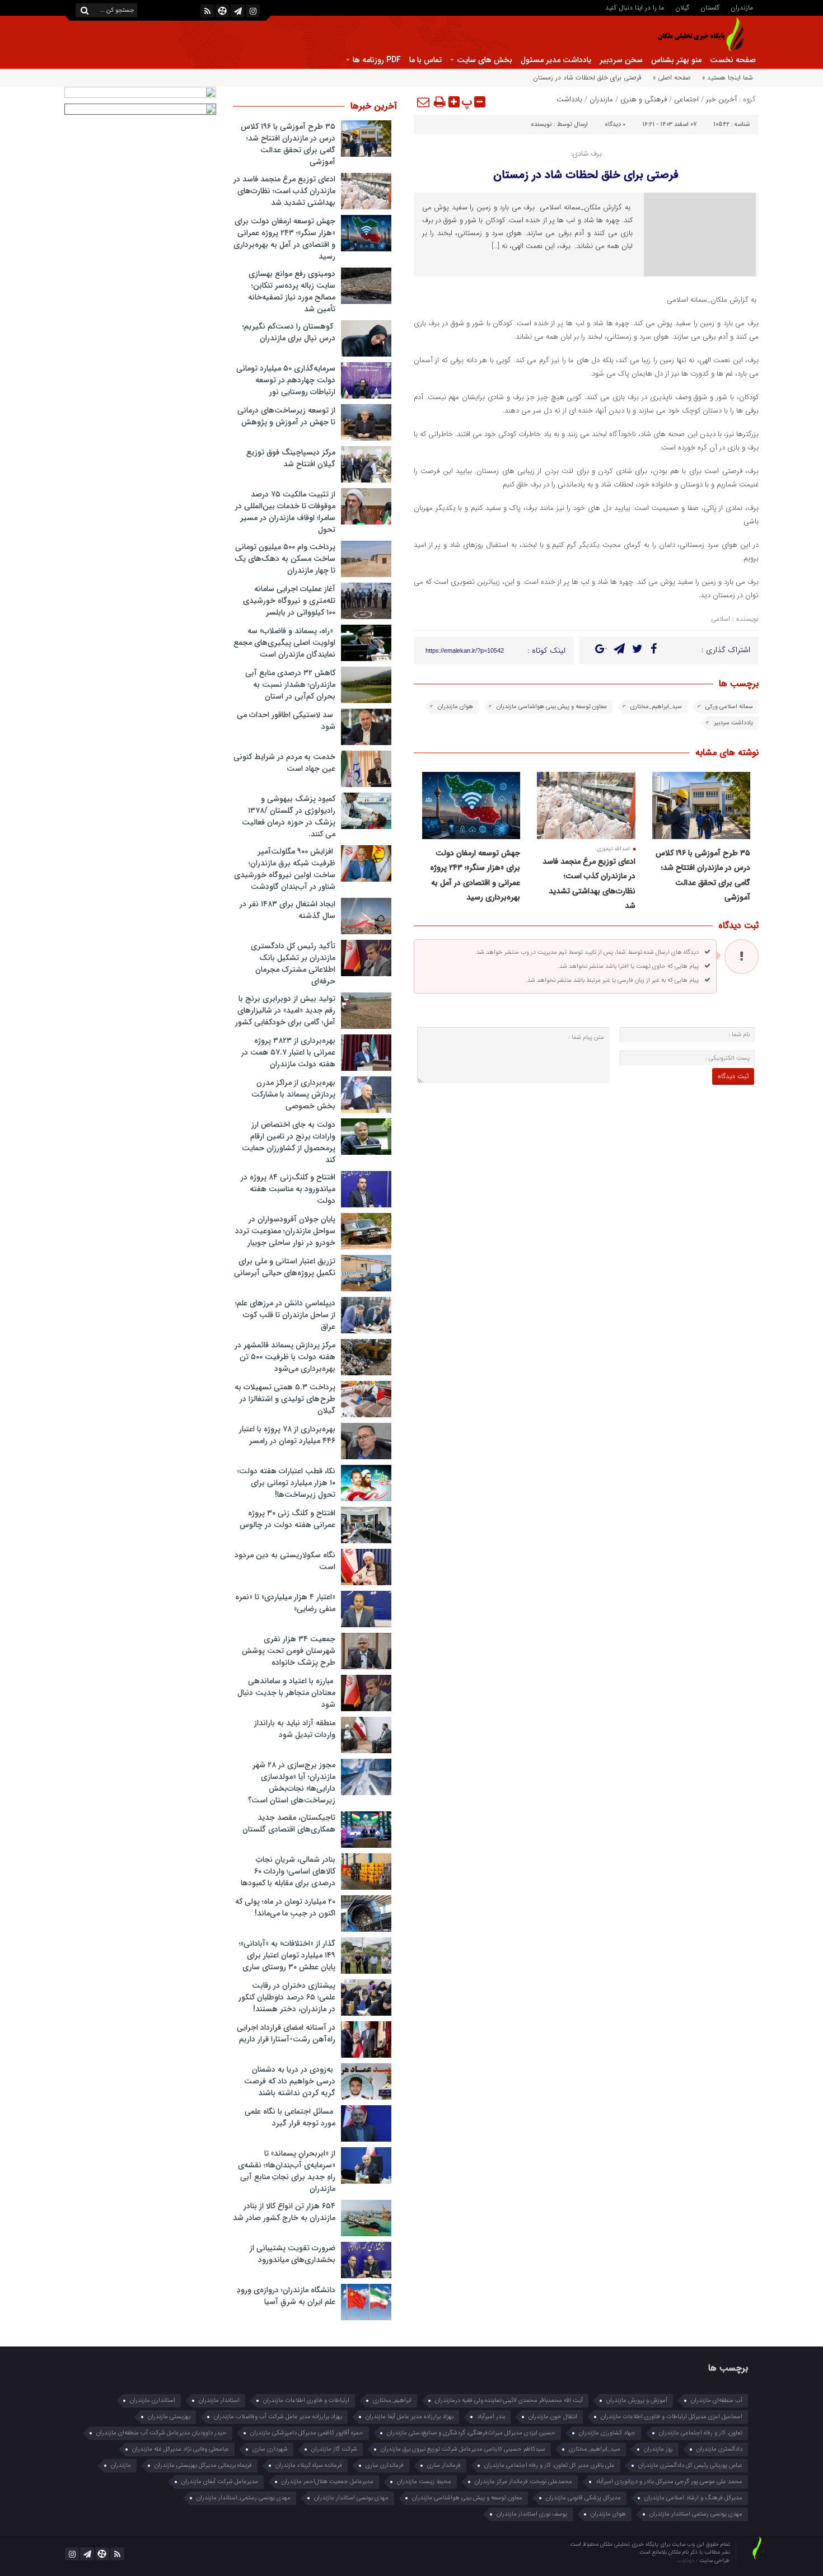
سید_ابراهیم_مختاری (656, 707)
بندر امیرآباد (491, 2417)
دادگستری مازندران (719, 2449)
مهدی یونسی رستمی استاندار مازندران (696, 2514)
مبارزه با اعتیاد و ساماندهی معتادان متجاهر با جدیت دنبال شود (286, 1693)
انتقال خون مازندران (553, 2417)
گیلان (682, 7)
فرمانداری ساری (385, 2465)
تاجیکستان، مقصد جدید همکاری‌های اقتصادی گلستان (289, 1823)
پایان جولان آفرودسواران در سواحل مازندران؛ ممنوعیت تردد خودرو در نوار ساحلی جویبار (285, 1231)
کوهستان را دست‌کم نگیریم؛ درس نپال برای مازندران (289, 332)
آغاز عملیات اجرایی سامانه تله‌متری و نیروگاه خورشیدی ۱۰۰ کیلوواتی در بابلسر (289, 601)
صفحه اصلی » (672, 78)
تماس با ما (425, 60)
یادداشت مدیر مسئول (556, 60)
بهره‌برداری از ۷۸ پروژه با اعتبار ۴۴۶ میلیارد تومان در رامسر (287, 1435)
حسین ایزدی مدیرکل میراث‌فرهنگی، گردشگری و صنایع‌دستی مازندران (471, 2433)
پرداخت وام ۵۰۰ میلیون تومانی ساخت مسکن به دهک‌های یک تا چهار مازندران (285, 559)
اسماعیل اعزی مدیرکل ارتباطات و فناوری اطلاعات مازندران (672, 2417)
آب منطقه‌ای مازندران (717, 2401)
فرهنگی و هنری (644, 99)
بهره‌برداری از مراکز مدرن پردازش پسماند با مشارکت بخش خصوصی (293, 1094)
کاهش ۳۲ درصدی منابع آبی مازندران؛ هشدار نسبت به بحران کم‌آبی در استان (290, 685)
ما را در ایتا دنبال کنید (635, 7)
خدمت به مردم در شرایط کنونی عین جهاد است (284, 763)
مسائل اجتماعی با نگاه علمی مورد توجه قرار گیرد (290, 2117)
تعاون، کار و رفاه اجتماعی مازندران (701, 2433)
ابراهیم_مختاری (392, 2401)
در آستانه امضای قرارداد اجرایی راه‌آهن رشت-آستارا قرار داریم (286, 2033)
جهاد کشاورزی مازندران (607, 2433)
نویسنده (541, 125)
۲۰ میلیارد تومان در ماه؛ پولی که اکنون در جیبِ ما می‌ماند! (285, 1907)
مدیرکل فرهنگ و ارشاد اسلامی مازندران (693, 2498)
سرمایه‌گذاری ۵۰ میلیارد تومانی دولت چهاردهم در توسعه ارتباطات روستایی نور (286, 380)
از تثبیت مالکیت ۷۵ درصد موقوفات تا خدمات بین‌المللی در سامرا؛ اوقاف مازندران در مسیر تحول (285, 512)
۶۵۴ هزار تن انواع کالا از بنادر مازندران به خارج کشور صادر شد (284, 2212)
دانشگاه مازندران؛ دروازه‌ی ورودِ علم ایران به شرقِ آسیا (286, 2296)
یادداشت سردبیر (733, 723)
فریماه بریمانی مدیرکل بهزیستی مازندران (203, 2465)
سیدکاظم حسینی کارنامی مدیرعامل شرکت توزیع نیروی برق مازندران (463, 2449)
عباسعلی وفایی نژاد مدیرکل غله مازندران (181, 2449)
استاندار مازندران (219, 2401)
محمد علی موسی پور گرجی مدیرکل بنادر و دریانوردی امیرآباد (669, 2482)
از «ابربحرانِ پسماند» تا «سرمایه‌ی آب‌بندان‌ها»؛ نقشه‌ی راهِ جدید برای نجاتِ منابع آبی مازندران (287, 2171)
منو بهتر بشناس (676, 60)
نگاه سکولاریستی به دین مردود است (285, 1561)
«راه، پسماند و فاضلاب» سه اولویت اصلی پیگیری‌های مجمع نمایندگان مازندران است (284, 643)
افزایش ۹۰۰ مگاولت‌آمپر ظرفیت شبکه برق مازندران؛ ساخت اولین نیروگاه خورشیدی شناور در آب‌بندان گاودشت (285, 869)
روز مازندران (658, 2449)
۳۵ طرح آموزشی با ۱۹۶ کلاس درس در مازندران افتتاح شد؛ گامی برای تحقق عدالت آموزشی (288, 144)
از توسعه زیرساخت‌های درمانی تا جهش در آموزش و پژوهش (286, 416)
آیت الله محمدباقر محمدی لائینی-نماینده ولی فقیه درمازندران (509, 2401)
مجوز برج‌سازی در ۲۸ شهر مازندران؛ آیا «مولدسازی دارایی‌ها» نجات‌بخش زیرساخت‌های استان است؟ (292, 1783)
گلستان (710, 7)
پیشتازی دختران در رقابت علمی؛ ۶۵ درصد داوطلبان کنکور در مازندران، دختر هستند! (287, 1997)
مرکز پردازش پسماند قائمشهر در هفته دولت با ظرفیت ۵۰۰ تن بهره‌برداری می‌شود (285, 1357)
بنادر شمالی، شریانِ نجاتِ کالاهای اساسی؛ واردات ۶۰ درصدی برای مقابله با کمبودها (288, 1871)
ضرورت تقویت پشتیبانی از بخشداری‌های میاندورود (293, 2254)
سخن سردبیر (621, 60)
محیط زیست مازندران (424, 2482)
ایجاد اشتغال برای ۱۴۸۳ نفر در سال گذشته (287, 910)
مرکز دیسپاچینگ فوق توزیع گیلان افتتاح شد (291, 458)
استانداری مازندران (153, 2401)
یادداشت (569, 99)
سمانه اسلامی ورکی (729, 707)
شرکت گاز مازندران (334, 2449)
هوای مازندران (455, 707)
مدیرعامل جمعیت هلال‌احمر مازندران (328, 2482)
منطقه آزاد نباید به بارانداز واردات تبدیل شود (295, 1729)
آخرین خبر (721, 99)
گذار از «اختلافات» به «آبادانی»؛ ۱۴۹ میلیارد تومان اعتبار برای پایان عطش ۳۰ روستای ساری (287, 1955)
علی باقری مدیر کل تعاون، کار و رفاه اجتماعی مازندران (550, 2465)
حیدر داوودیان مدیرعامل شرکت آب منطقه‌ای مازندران (162, 2433)
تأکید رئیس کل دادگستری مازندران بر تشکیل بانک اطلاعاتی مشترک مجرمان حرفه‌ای (293, 964)
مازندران (742, 7)
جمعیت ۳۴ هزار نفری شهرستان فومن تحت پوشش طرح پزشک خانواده (289, 1651)
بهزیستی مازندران (169, 2417)
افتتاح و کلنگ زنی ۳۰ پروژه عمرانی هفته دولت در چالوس (287, 1519)
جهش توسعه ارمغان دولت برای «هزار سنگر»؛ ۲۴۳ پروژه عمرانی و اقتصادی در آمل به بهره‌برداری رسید (284, 239)
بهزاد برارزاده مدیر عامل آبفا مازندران (410, 2417)
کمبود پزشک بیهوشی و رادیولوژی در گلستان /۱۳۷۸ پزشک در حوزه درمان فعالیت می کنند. (289, 816)
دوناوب (687, 2561)
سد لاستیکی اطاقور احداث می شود (286, 721)
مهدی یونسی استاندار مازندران (351, 2498)
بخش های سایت (485, 60)
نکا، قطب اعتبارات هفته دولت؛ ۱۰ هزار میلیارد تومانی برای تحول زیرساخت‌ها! (286, 1483)
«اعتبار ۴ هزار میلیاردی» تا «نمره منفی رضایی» (285, 1603)
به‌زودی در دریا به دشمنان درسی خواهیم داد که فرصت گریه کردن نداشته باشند (290, 2081)
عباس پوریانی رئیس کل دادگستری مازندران (690, 2465)
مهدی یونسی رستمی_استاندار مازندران (244, 2498)
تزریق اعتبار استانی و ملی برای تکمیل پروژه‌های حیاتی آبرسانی (285, 1267)
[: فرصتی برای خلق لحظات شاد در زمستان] (424, 102)
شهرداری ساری (270, 2449)
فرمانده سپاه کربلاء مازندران (309, 2465)
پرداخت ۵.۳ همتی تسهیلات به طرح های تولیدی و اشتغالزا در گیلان (285, 1399)
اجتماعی (686, 99)
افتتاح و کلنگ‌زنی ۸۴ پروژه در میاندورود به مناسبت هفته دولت (288, 1189)
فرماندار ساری (444, 2465)
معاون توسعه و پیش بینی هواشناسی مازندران (552, 707)
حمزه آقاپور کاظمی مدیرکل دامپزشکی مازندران (307, 2433)
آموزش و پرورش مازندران (637, 2401)
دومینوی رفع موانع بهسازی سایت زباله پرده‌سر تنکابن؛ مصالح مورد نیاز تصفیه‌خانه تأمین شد (292, 291)
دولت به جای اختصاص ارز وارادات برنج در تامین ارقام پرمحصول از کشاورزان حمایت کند (289, 1142)
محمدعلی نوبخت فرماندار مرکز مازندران (523, 2482)
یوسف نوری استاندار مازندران (532, 2514)
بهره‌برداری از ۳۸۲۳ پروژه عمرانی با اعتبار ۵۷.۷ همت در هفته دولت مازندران (288, 1052)
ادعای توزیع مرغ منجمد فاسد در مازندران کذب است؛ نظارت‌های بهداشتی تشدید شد (284, 191)
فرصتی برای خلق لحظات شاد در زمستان (586, 175)
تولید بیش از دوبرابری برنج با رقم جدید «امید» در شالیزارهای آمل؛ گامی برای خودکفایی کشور (285, 1010)
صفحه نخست (733, 60)
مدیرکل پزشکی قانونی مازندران (583, 2498)
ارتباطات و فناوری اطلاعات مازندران (306, 2401)
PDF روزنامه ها (377, 60)
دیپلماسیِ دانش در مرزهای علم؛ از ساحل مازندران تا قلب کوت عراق (285, 1315)
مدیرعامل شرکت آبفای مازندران (220, 2482)
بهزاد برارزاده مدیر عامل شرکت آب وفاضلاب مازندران (278, 2417)
